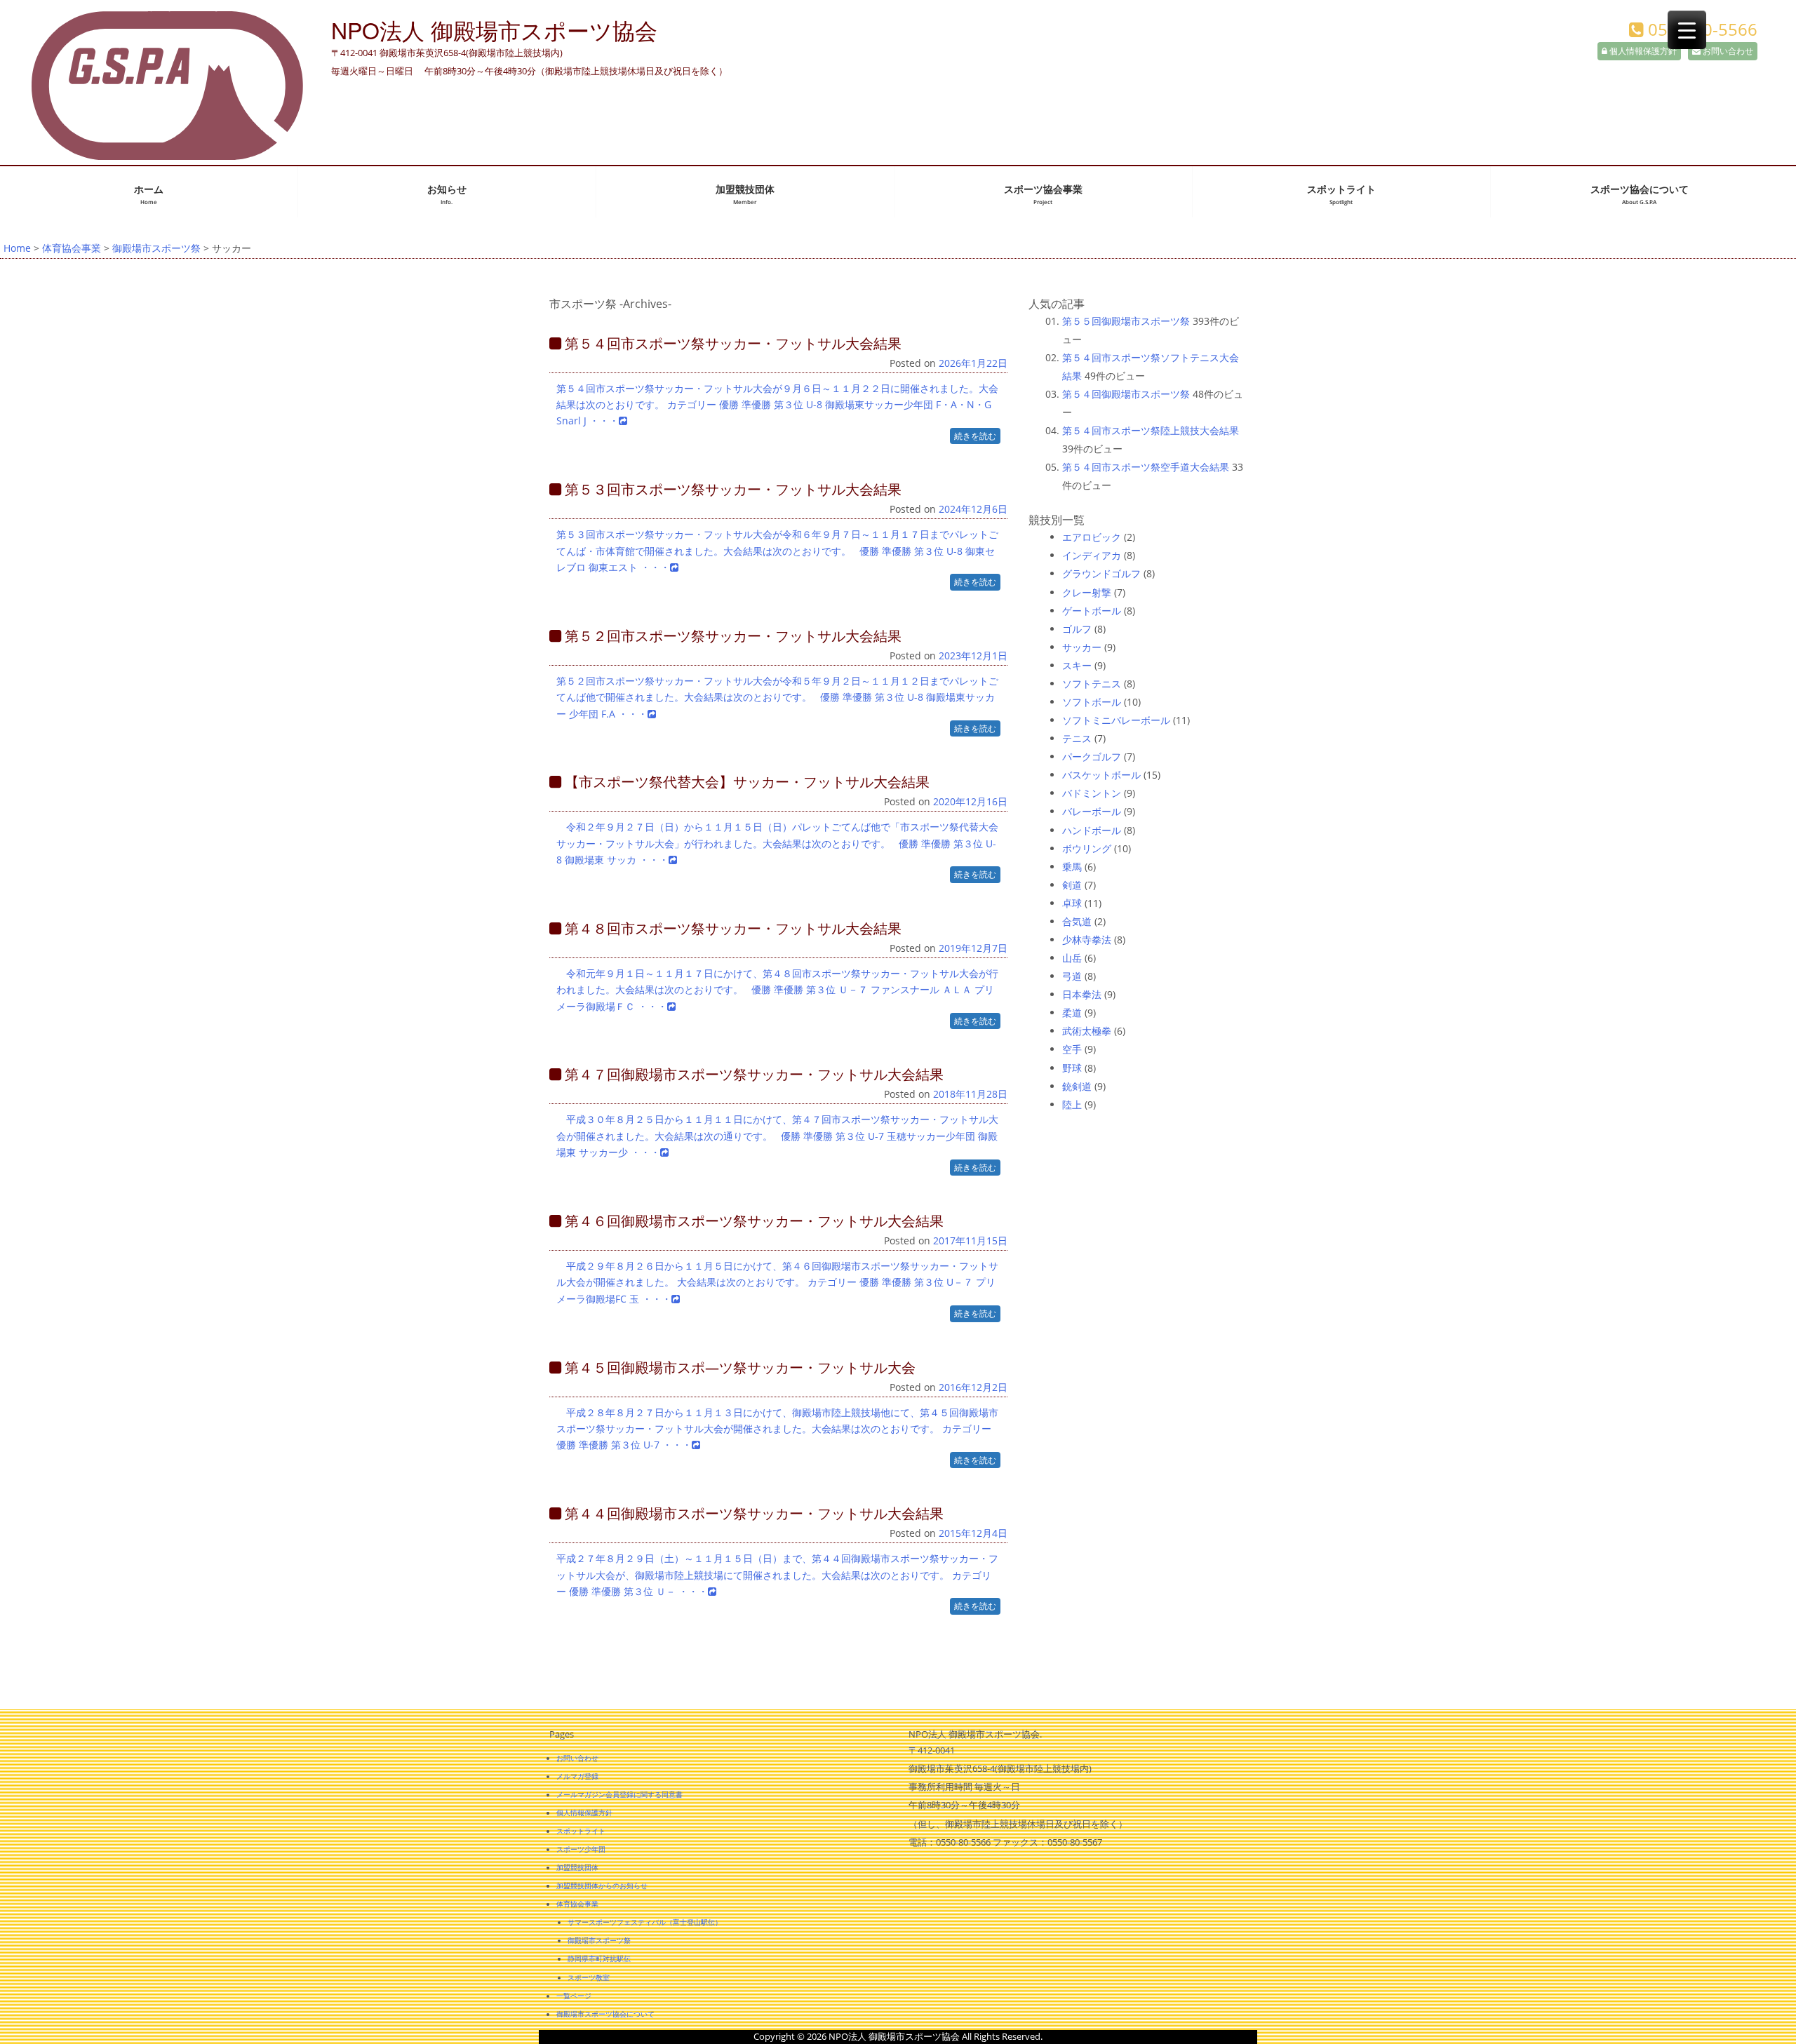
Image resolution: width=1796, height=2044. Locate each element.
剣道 (1072, 885)
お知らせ (447, 195)
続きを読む (975, 436)
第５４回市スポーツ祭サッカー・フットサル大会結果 (731, 343)
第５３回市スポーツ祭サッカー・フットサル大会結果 (731, 489)
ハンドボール (1092, 830)
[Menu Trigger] (1687, 30)
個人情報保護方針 (1642, 51)
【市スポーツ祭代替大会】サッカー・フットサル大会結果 (745, 782)
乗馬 (1072, 867)
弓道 (1072, 976)
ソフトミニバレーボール (1116, 720)
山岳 (1072, 958)
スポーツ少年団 (581, 1849)
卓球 (1072, 903)
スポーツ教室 (589, 1977)
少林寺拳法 (1087, 940)
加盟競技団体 (745, 195)
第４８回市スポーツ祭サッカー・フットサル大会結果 (731, 928)
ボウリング (1087, 848)
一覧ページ (574, 1996)
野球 (1072, 1068)
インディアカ (1092, 555)
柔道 (1072, 1013)
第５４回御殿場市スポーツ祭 (1126, 394)
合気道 (1077, 921)
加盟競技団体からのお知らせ (602, 1885)
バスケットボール (1101, 775)
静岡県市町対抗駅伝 (599, 1958)
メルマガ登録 (577, 1776)
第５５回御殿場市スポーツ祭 (1126, 321)
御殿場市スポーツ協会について (605, 2014)
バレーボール (1092, 811)
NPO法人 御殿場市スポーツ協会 (494, 29)
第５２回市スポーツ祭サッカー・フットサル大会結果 (731, 636)
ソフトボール (1092, 702)
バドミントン (1092, 793)
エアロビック (1092, 537)
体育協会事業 (72, 248)
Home (17, 248)
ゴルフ (1077, 629)
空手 (1072, 1049)
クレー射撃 (1087, 592)
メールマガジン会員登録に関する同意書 (619, 1794)
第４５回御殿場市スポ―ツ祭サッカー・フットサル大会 (738, 1367)
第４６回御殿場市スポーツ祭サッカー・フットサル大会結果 (752, 1221)
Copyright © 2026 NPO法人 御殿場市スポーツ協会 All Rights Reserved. (898, 2036)
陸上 (1072, 1104)
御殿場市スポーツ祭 (156, 248)
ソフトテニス (1092, 684)
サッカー (1082, 647)
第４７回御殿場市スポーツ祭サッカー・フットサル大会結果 (752, 1074)
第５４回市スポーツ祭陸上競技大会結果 (1151, 430)
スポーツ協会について (1640, 195)
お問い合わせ (1727, 51)
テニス (1077, 738)
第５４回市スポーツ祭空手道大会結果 (1146, 467)
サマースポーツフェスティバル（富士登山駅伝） (645, 1922)
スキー (1077, 665)
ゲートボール (1092, 611)
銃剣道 (1077, 1086)
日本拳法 (1082, 994)
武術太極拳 (1087, 1031)
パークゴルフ (1092, 757)
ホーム (149, 195)
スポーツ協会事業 (1043, 195)
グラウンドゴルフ (1101, 573)
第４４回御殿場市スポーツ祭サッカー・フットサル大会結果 (752, 1513)
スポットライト (1341, 195)
